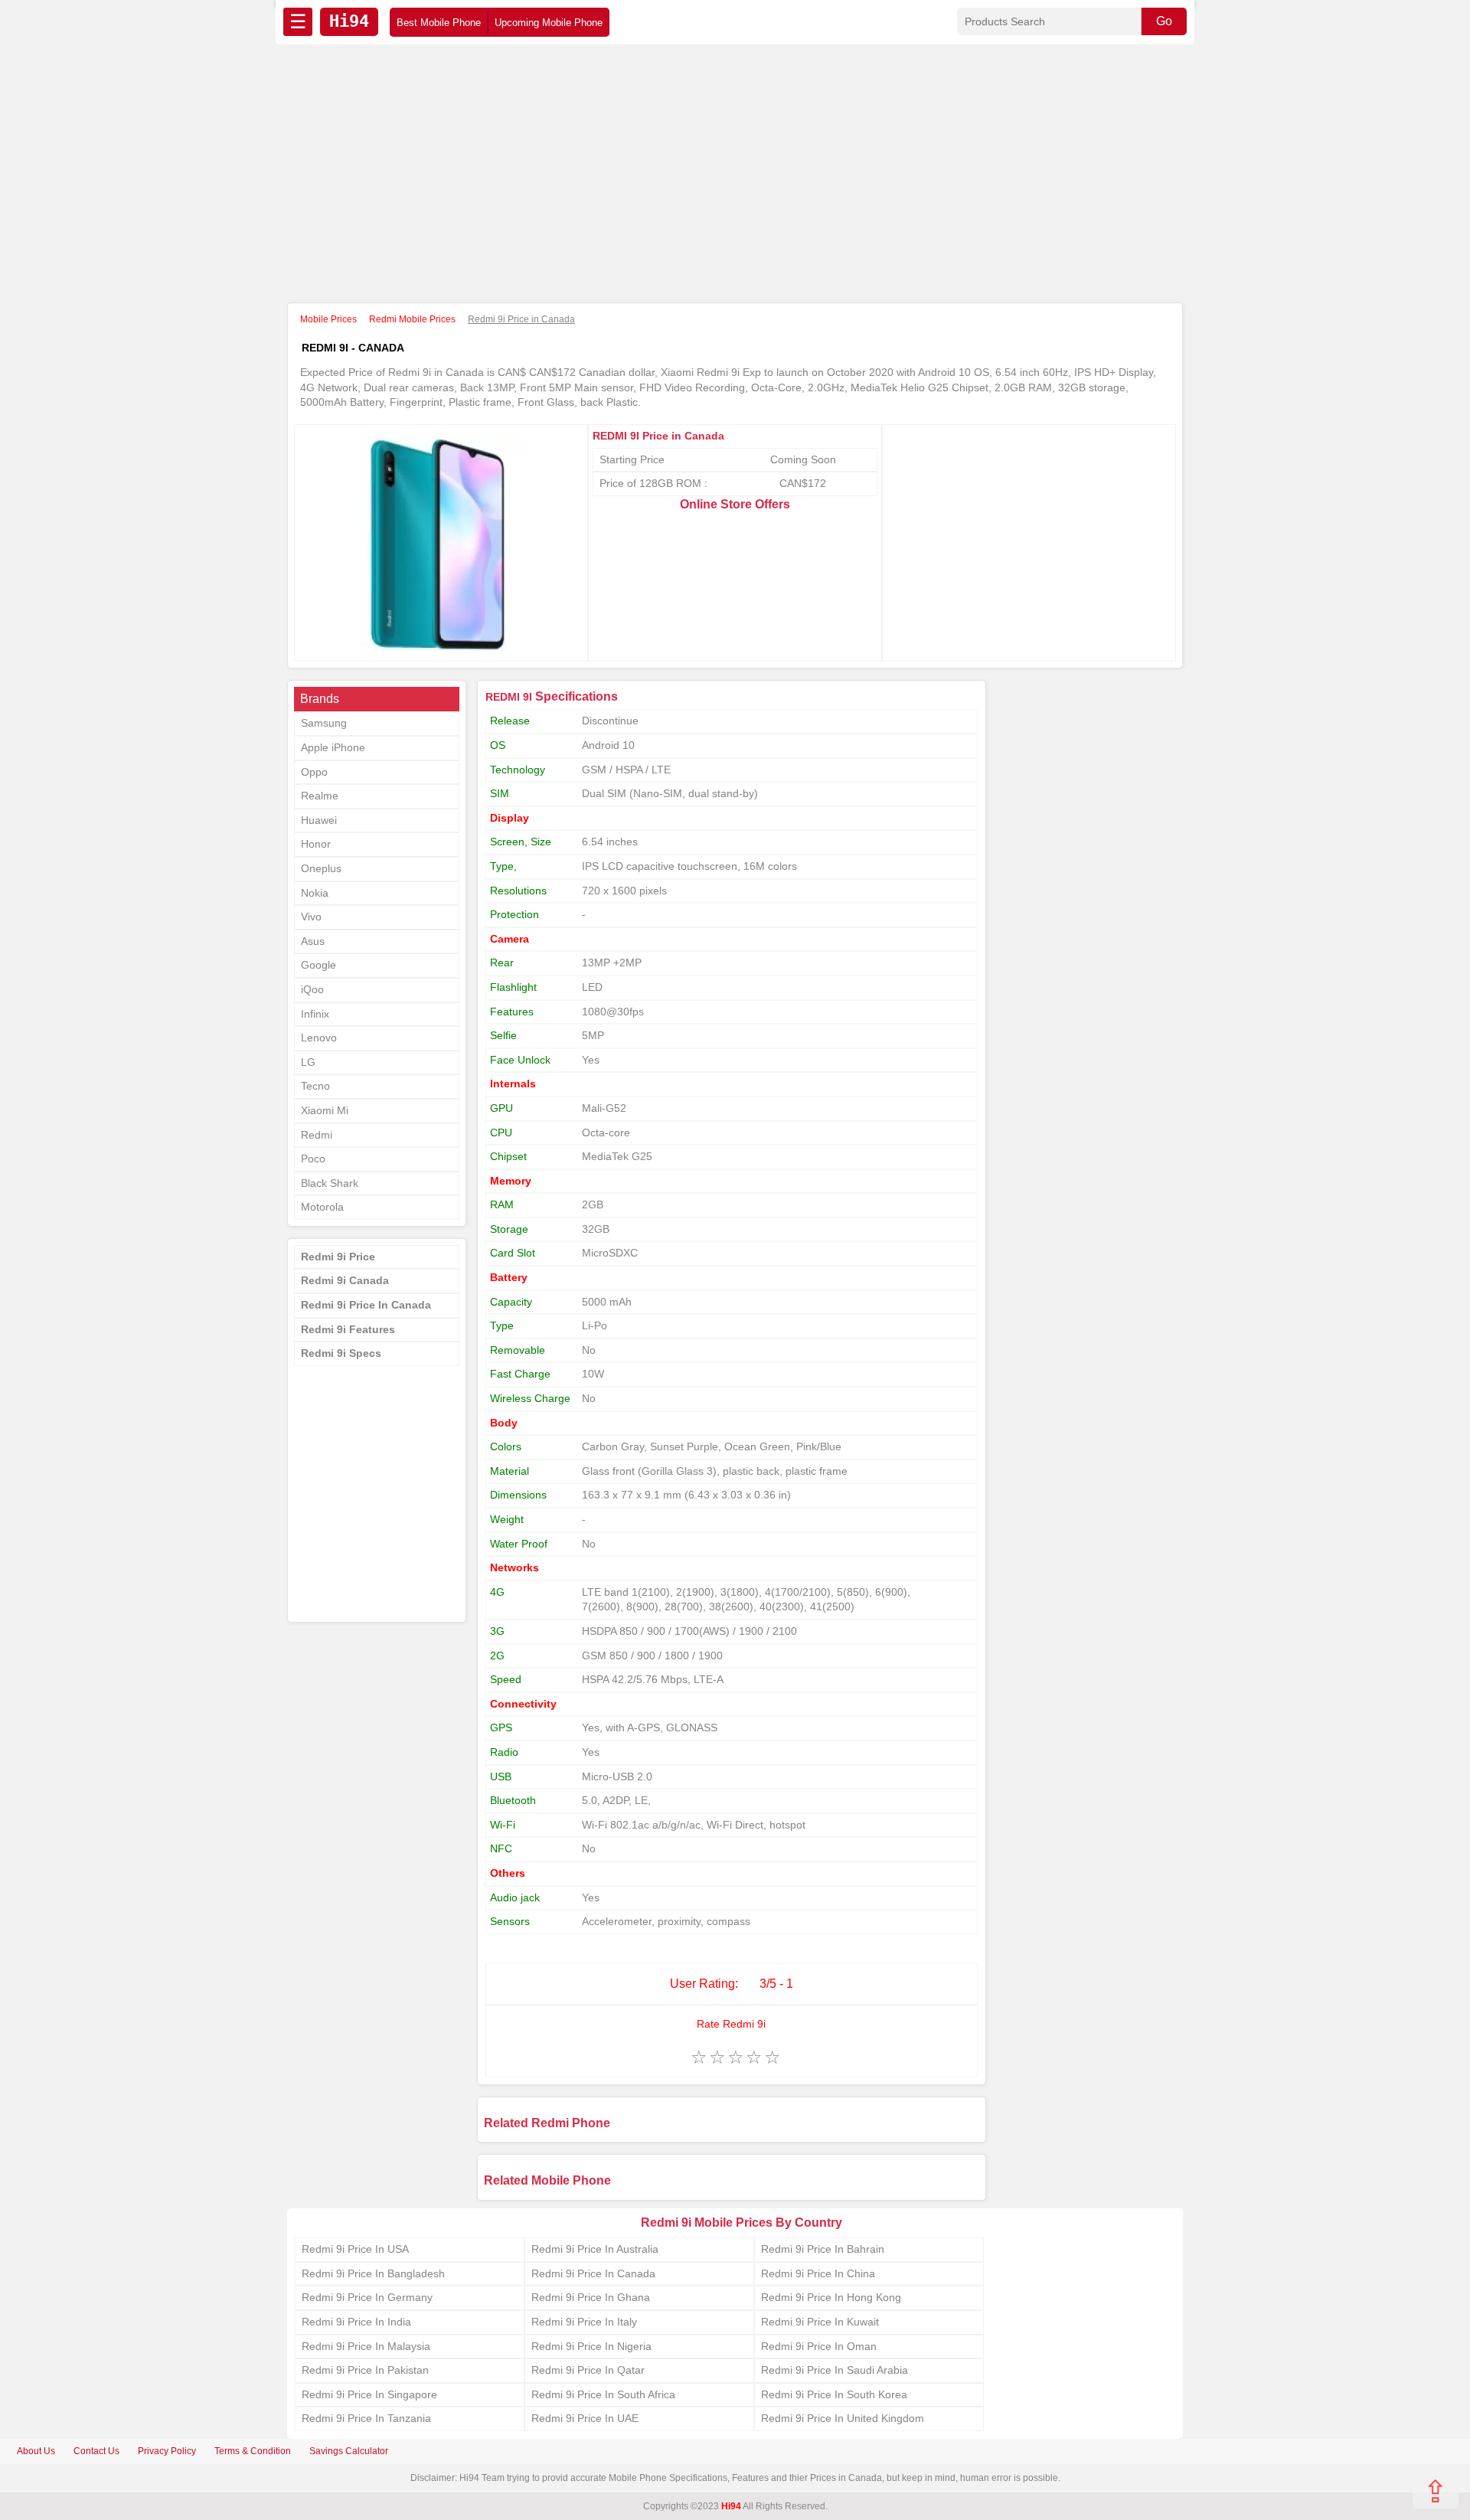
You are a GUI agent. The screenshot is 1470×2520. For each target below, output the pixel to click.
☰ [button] (298, 21)
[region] (735, 175)
